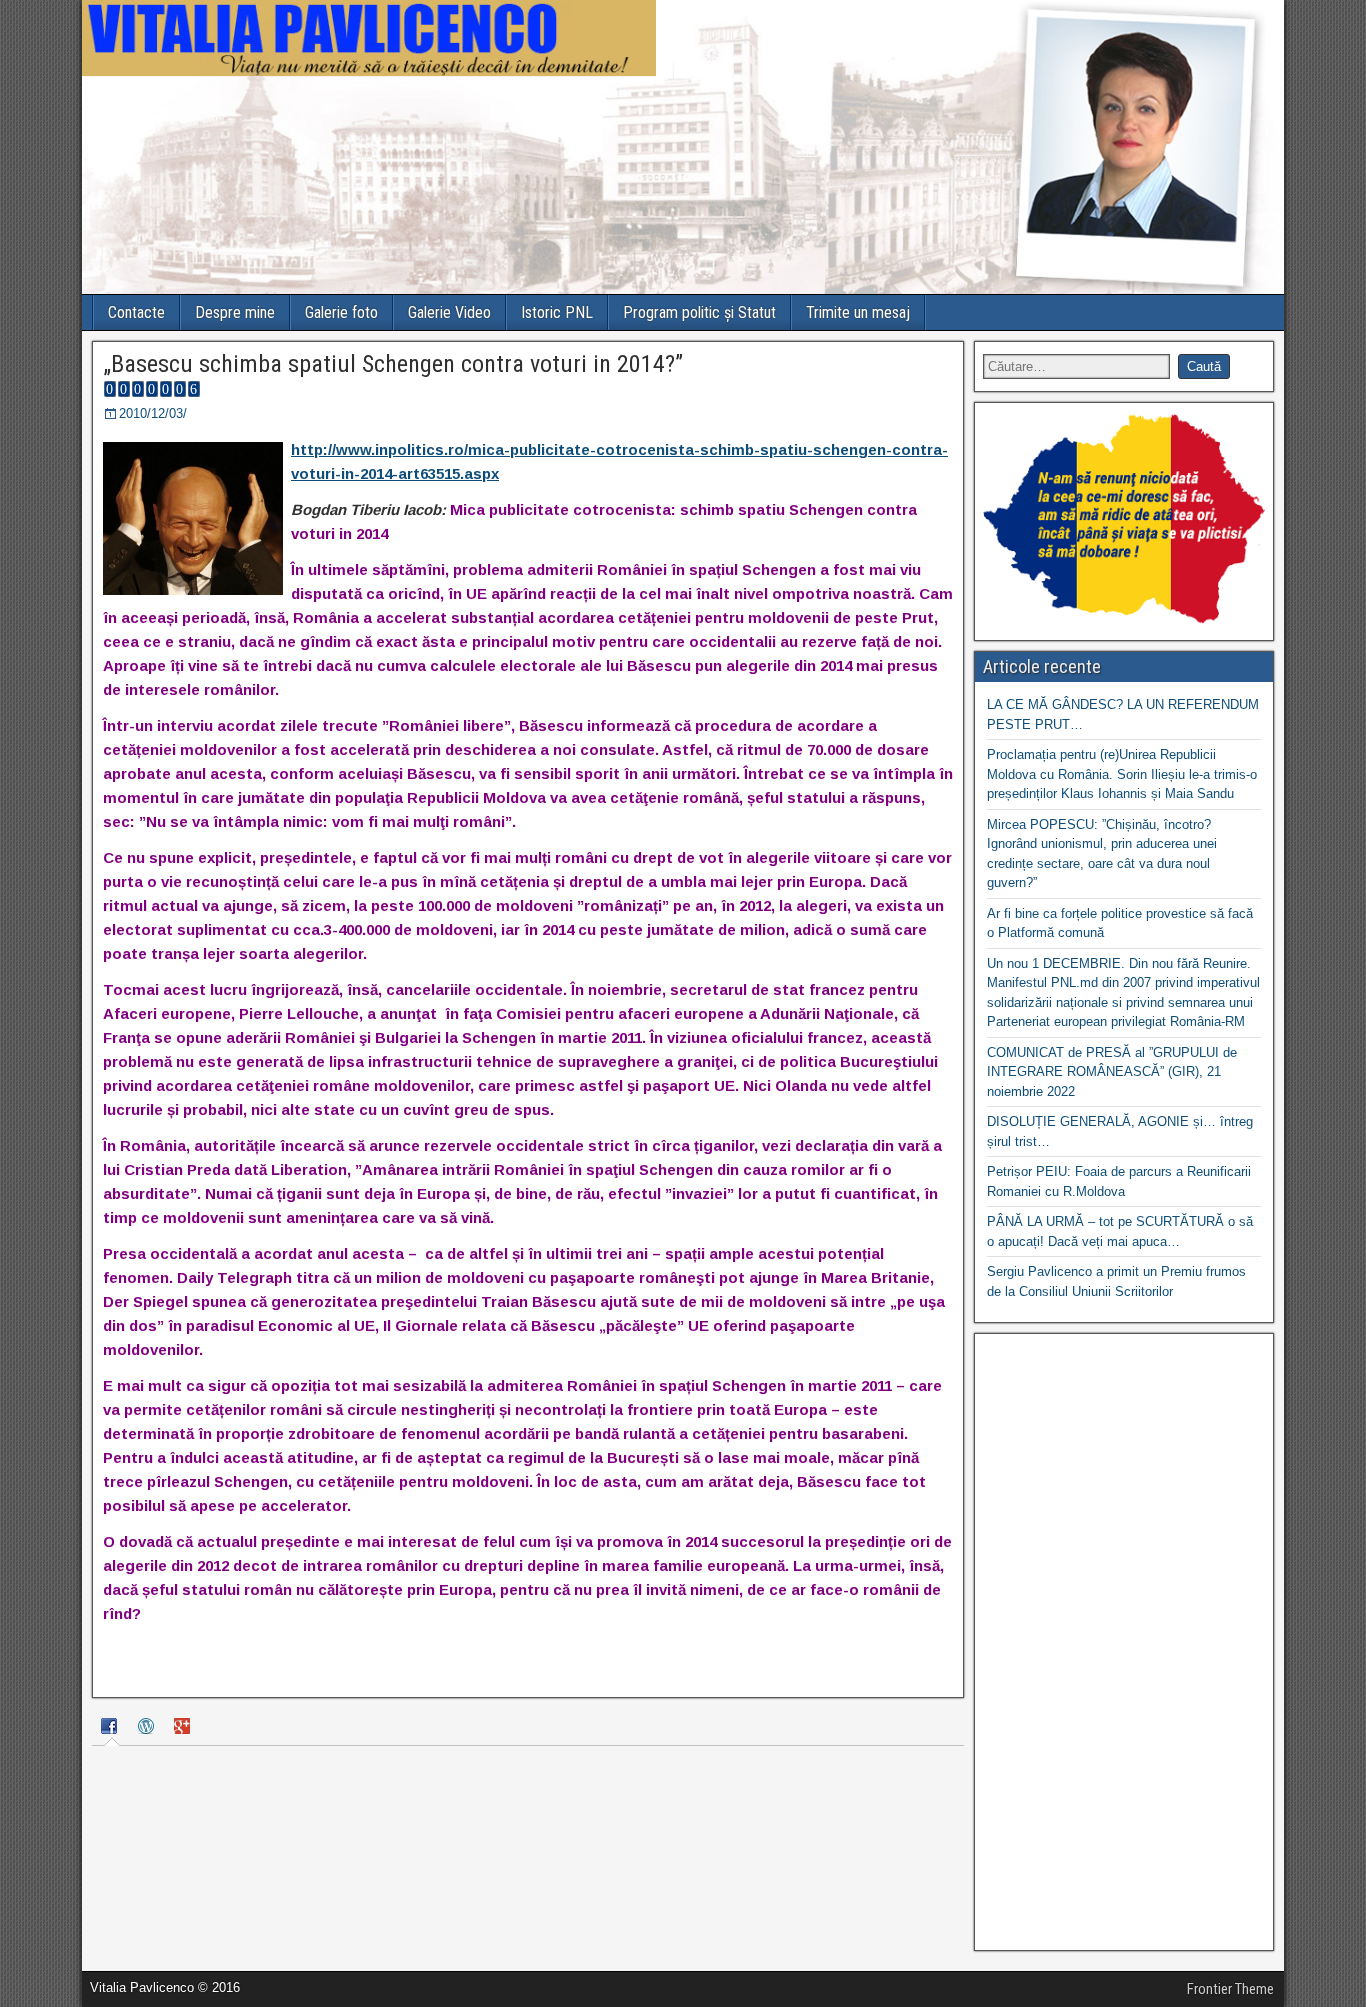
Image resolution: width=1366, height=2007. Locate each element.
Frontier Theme (1230, 1989)
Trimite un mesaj (858, 312)
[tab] (112, 1728)
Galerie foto (341, 312)
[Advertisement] (1124, 1642)
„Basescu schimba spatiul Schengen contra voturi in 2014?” (393, 364)
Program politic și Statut (699, 312)
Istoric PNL (557, 312)
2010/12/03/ (153, 413)
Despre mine (235, 312)
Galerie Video (449, 312)
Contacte (136, 312)
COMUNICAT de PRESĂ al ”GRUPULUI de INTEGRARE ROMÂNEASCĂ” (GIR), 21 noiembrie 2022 (1112, 1072)
